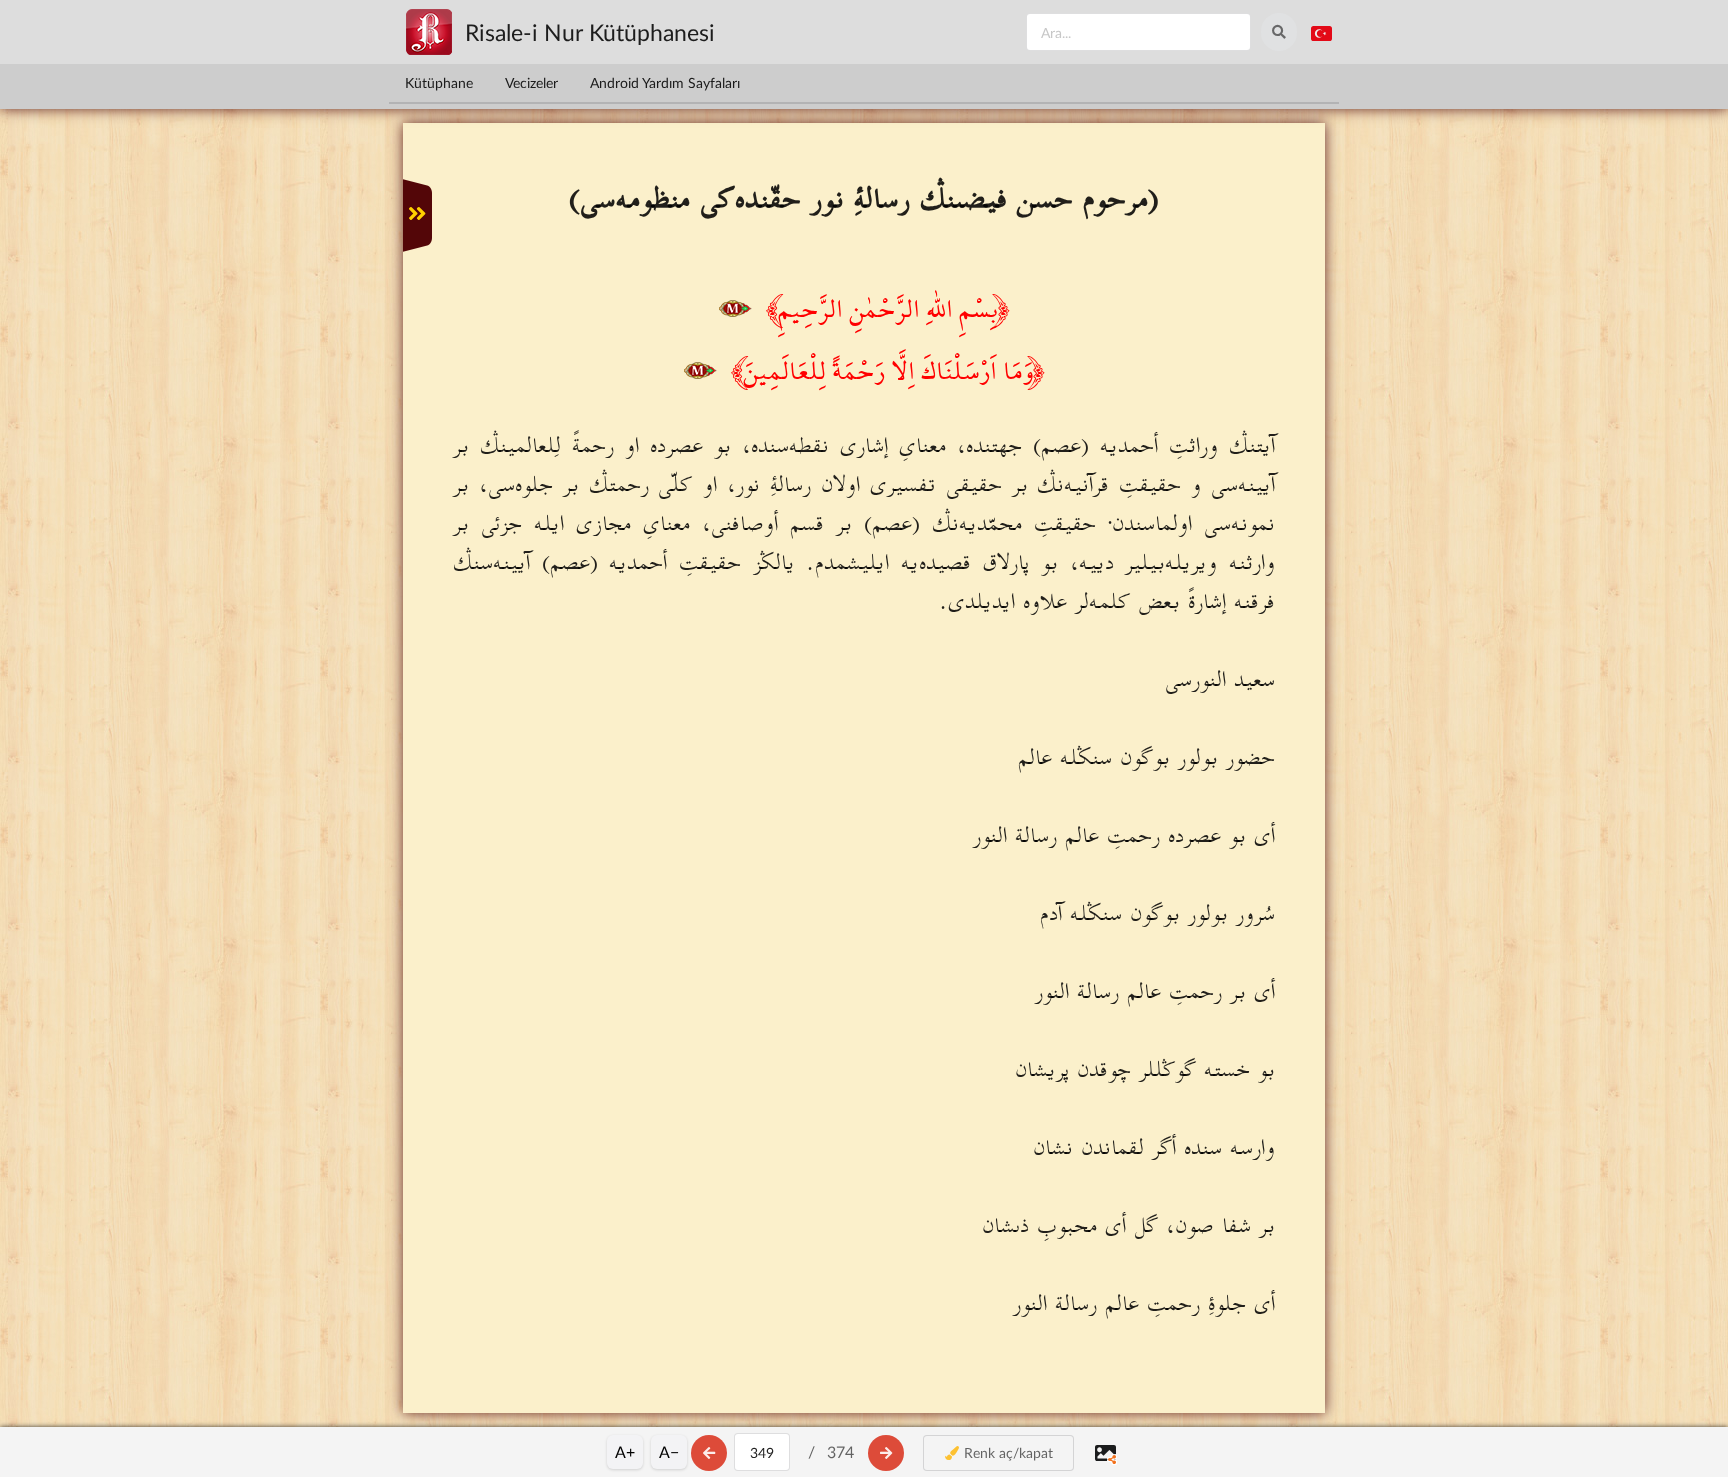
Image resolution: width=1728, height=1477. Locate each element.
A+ (625, 1451)
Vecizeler (531, 82)
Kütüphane (439, 82)
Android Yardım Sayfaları (665, 82)
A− (669, 1451)
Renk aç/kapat (1006, 1452)
